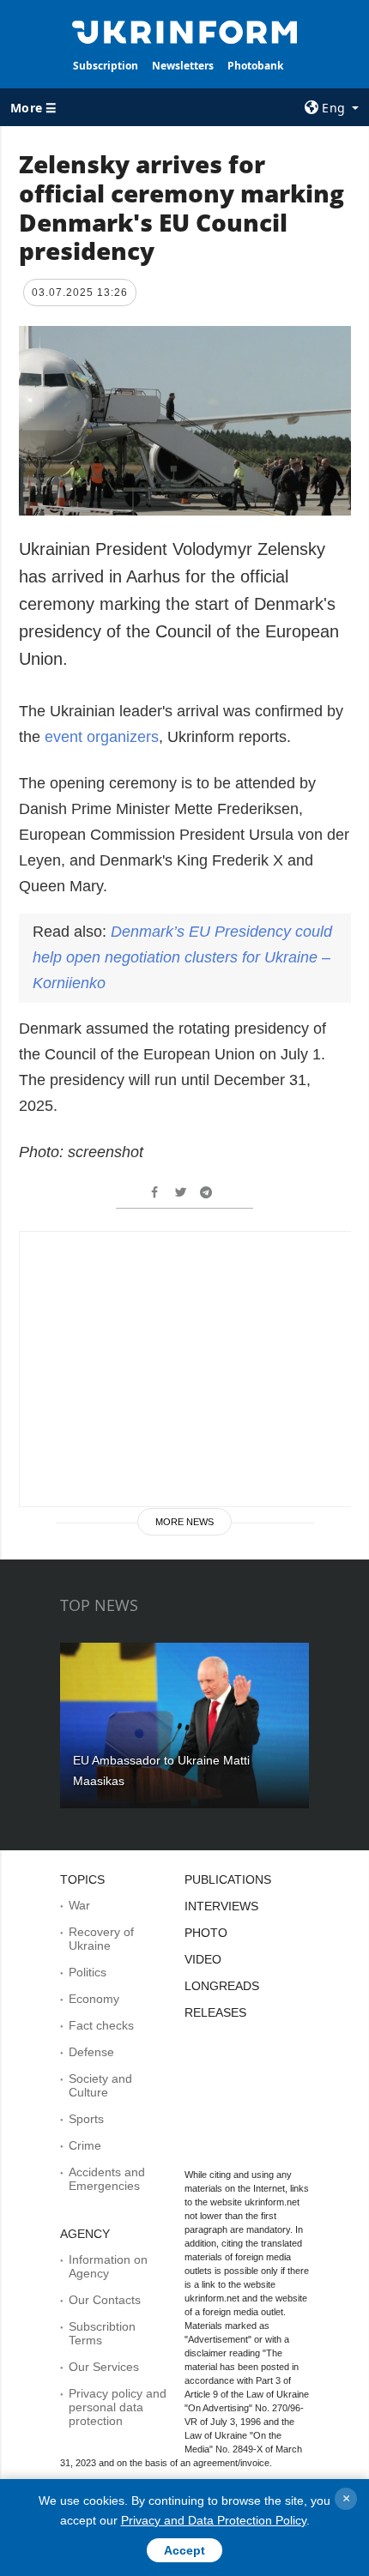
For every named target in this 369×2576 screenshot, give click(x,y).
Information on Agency (108, 2266)
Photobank (255, 66)
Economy (94, 1999)
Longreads (222, 1986)
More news (184, 1522)
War (79, 1905)
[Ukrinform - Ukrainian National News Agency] (185, 31)
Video (203, 1959)
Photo (206, 1933)
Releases (215, 2012)
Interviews (221, 1906)
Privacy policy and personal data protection (118, 2407)
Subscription (106, 66)
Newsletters (183, 66)
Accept (184, 2550)
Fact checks (101, 2025)
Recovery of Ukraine (101, 1939)
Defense (91, 2052)
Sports (86, 2119)
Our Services (104, 2367)
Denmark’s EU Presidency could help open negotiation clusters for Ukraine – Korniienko (182, 957)
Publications (228, 1879)
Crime (85, 2145)
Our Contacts (105, 2300)
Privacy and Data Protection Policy (214, 2520)
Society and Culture (100, 2085)
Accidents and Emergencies (107, 2179)
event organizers (102, 737)
